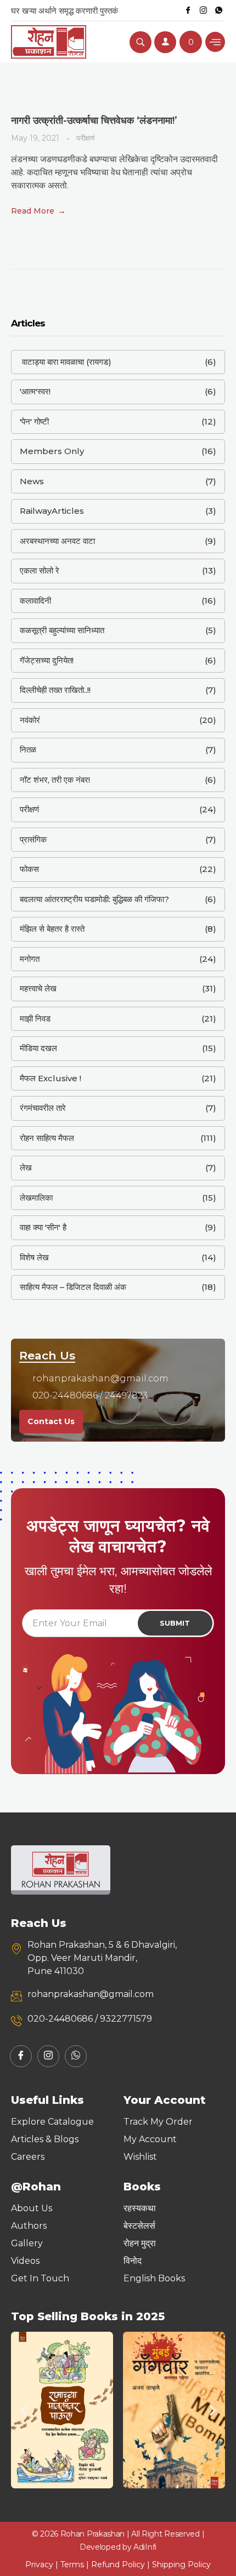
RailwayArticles (52, 511)
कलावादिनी (35, 601)
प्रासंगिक (33, 839)
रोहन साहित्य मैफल (47, 1138)
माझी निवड (35, 1019)
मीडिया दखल (38, 1048)
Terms (72, 2564)
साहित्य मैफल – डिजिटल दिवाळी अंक (73, 1287)
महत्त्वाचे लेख (38, 988)
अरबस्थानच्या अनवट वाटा (57, 541)
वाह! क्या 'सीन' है (43, 1227)
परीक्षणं (86, 138)
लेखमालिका (36, 1198)
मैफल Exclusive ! (50, 1078)
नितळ (28, 750)
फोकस (29, 869)
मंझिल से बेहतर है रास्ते (52, 929)
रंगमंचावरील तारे (43, 1108)
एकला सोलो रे (40, 570)
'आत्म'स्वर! (35, 391)
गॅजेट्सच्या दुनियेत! (47, 660)
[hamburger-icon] (215, 42)
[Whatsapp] (218, 10)
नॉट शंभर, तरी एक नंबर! (55, 780)
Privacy (39, 2564)
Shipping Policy (181, 2564)
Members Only (52, 451)
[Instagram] (203, 10)
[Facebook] (188, 10)
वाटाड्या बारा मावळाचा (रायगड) (66, 362)
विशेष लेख (34, 1257)
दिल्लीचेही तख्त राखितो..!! (55, 690)
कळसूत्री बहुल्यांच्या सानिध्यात (62, 630)
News (32, 481)
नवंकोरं (30, 720)
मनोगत (30, 959)
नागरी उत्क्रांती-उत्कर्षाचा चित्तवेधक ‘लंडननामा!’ (94, 121)
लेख (26, 1167)
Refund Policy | (122, 2564)
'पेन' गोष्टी (34, 421)
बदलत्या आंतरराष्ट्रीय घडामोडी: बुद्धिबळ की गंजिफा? (94, 899)
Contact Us (51, 1421)
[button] (23, 2410)
